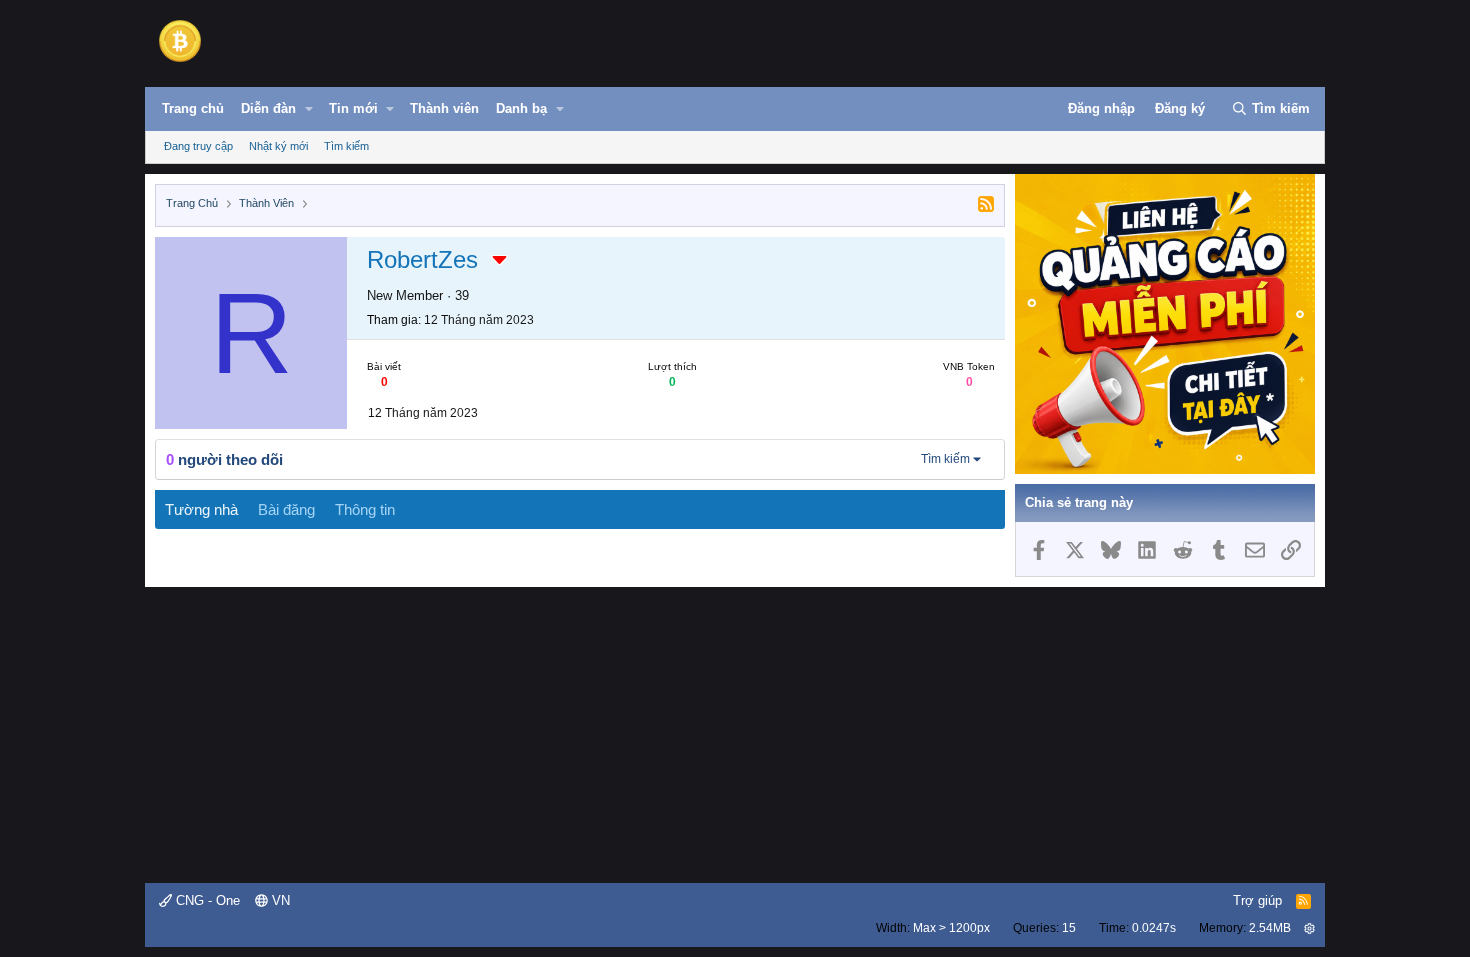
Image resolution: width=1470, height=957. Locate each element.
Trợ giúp (1257, 900)
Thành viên (444, 108)
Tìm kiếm (346, 146)
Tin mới (353, 108)
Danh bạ (521, 108)
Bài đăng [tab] (286, 509)
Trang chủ (193, 108)
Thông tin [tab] (365, 509)
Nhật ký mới (278, 146)
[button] (309, 109)
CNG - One (206, 900)
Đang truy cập (198, 146)
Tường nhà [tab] (201, 509)
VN (279, 900)
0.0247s (1154, 928)
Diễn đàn (268, 108)
